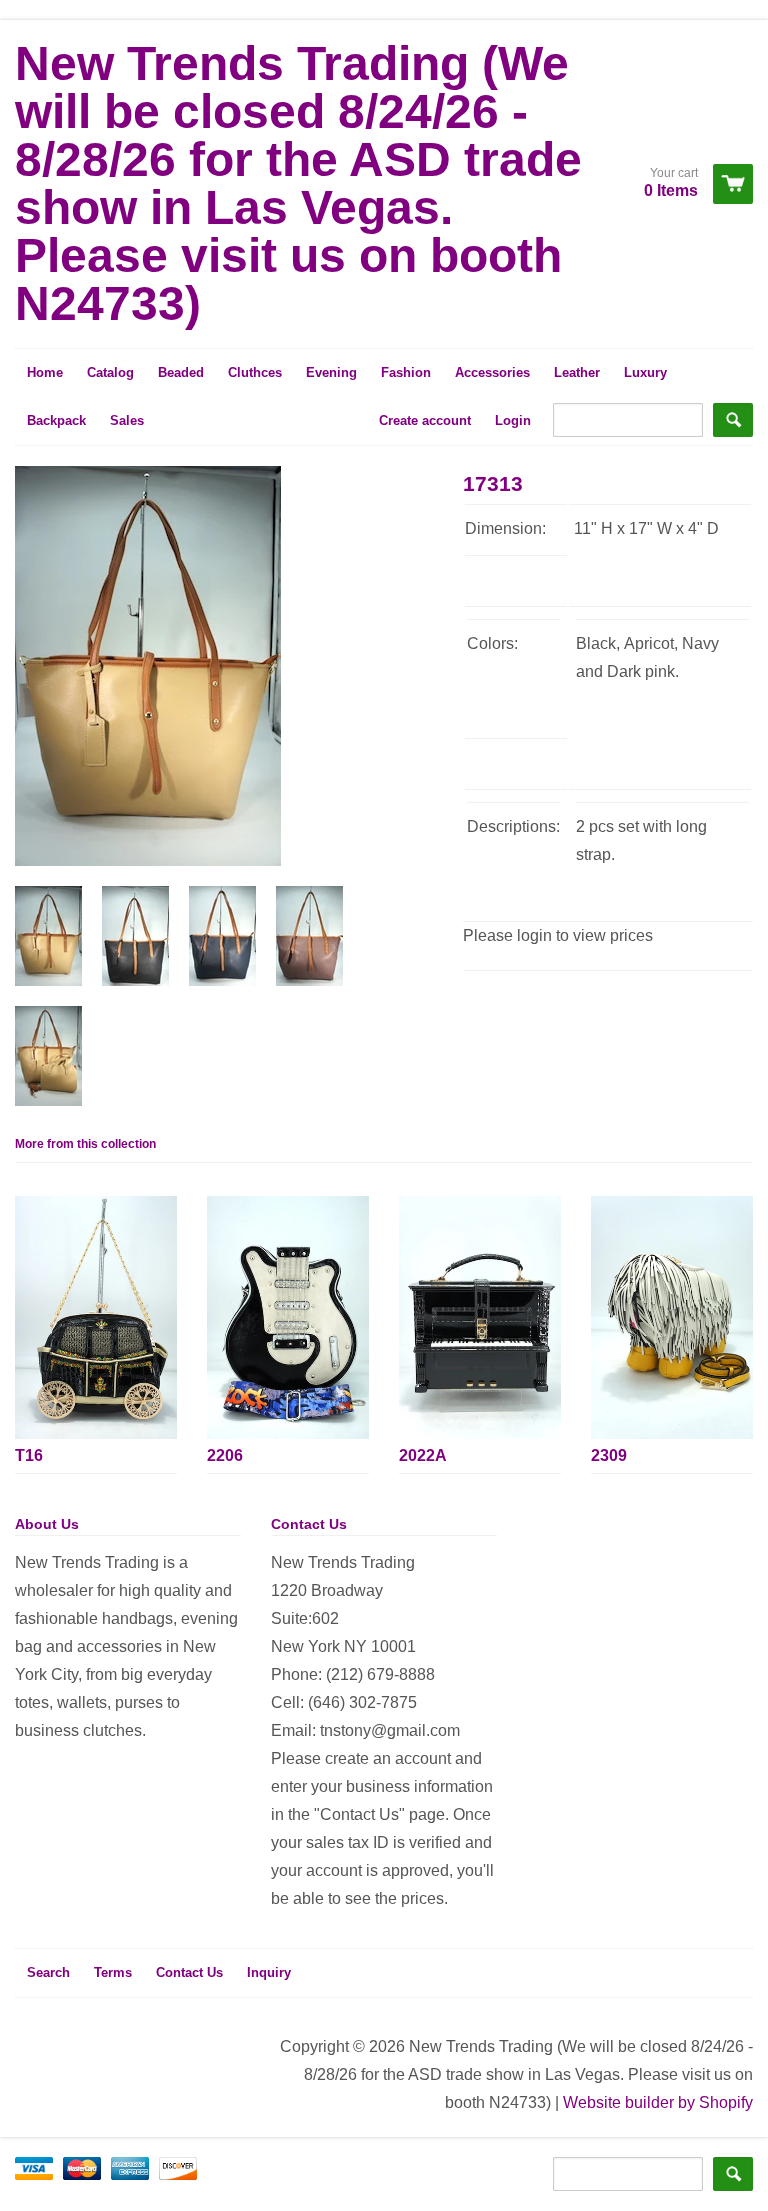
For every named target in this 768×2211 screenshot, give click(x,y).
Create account (425, 420)
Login (513, 420)
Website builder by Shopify (658, 2102)
